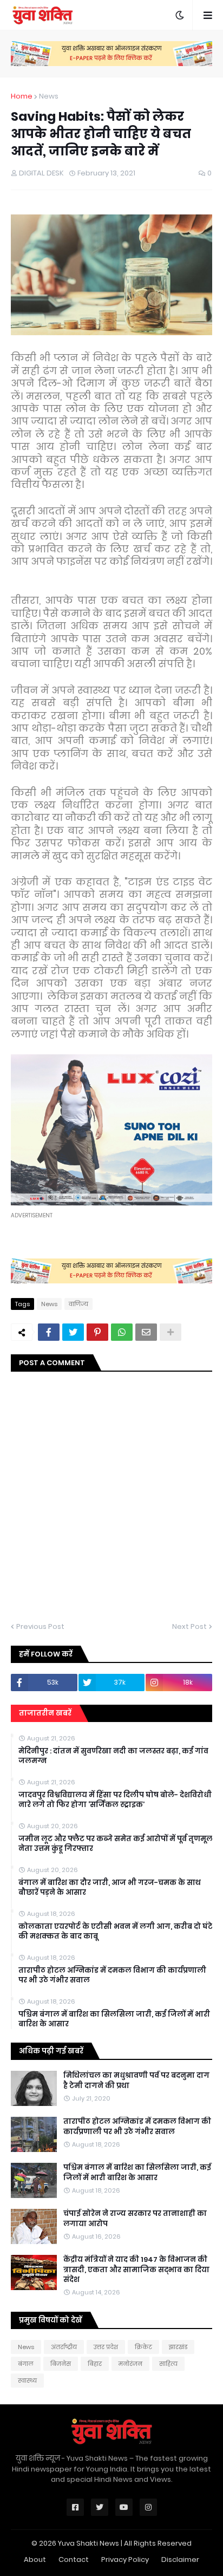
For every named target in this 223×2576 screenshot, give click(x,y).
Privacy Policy (125, 2559)
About (35, 2559)
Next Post (189, 1626)
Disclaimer (180, 2559)
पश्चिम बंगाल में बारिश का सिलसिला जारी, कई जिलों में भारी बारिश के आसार (114, 2019)
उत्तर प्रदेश (106, 2347)
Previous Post (40, 1626)
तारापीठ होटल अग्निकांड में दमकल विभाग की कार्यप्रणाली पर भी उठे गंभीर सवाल (112, 1975)
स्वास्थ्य (27, 2381)
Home (22, 96)
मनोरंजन (130, 2364)
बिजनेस (61, 2364)
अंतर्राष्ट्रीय (64, 2347)
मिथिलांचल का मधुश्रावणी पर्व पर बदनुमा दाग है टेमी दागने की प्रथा (136, 2081)
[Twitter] (73, 1332)
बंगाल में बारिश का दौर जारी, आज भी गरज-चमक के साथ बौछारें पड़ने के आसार (110, 1888)
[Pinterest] (97, 1332)
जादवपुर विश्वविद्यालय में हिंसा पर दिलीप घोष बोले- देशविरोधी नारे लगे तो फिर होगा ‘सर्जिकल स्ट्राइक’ (115, 1800)
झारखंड (178, 2347)
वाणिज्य (78, 1304)
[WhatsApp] (122, 1332)
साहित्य (168, 2364)
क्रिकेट (143, 2347)
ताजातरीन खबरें (45, 1713)
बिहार (95, 2364)
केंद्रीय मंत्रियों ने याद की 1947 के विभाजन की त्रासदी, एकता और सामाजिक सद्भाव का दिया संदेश (136, 2270)
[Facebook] (49, 1332)
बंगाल (26, 2364)
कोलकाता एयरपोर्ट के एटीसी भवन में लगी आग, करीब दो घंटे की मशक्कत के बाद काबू (116, 1932)
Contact (74, 2559)
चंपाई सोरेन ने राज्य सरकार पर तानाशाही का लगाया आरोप (135, 2219)
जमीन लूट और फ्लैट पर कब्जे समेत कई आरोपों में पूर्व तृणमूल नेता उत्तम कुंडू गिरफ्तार (116, 1844)
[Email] (146, 1332)
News (49, 96)
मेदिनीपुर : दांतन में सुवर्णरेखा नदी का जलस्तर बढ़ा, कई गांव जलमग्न (113, 1756)
